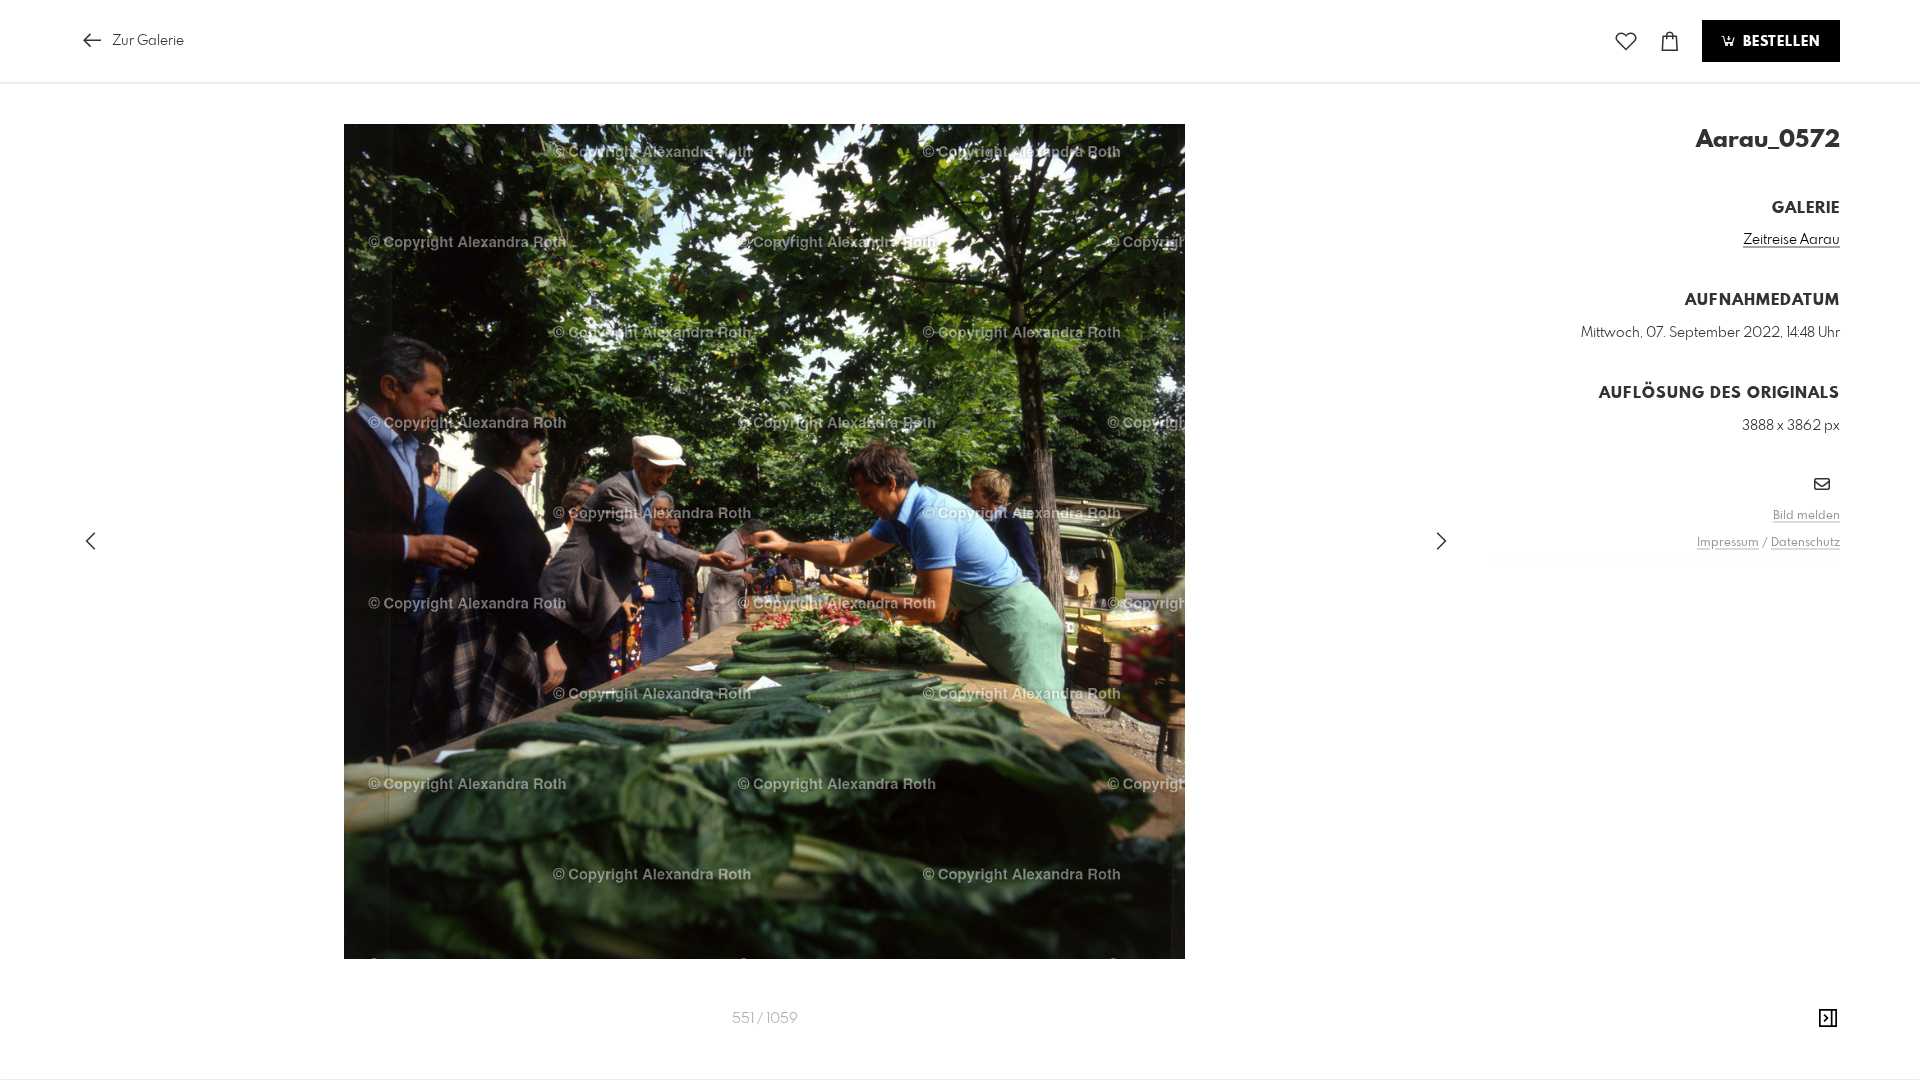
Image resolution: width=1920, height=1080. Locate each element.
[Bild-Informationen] (1828, 1019)
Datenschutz (1805, 543)
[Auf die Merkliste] (1626, 41)
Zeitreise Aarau (1791, 240)
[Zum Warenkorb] (1670, 41)
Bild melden (1806, 516)
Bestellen (1779, 42)
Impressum (1728, 543)
